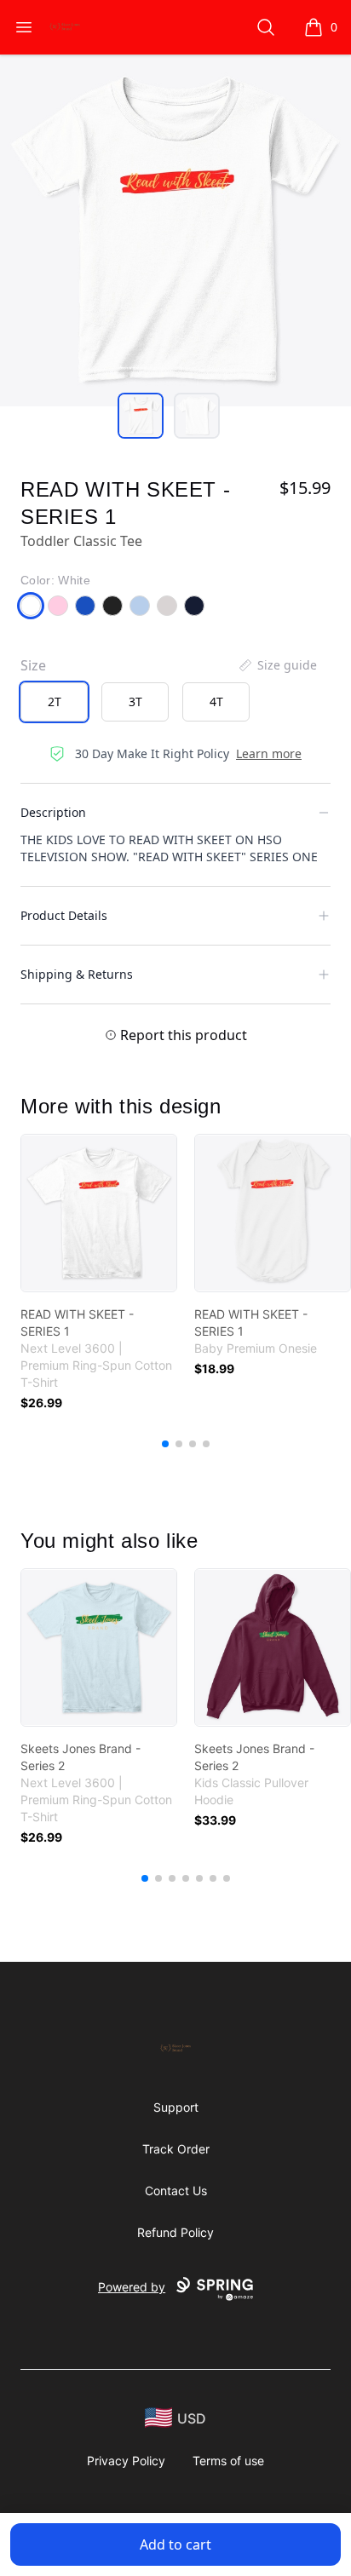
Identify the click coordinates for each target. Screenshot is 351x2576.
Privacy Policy (126, 2461)
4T (216, 701)
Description (53, 812)
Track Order (176, 2149)
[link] (99, 1213)
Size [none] (33, 665)
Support (176, 2107)
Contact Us (176, 2191)
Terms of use (228, 2461)
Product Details (64, 915)
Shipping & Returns (77, 974)
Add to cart (175, 2544)
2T (55, 701)
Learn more (269, 753)
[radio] (54, 702)
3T (135, 701)
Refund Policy (175, 2232)
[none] (277, 665)
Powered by (132, 2287)
